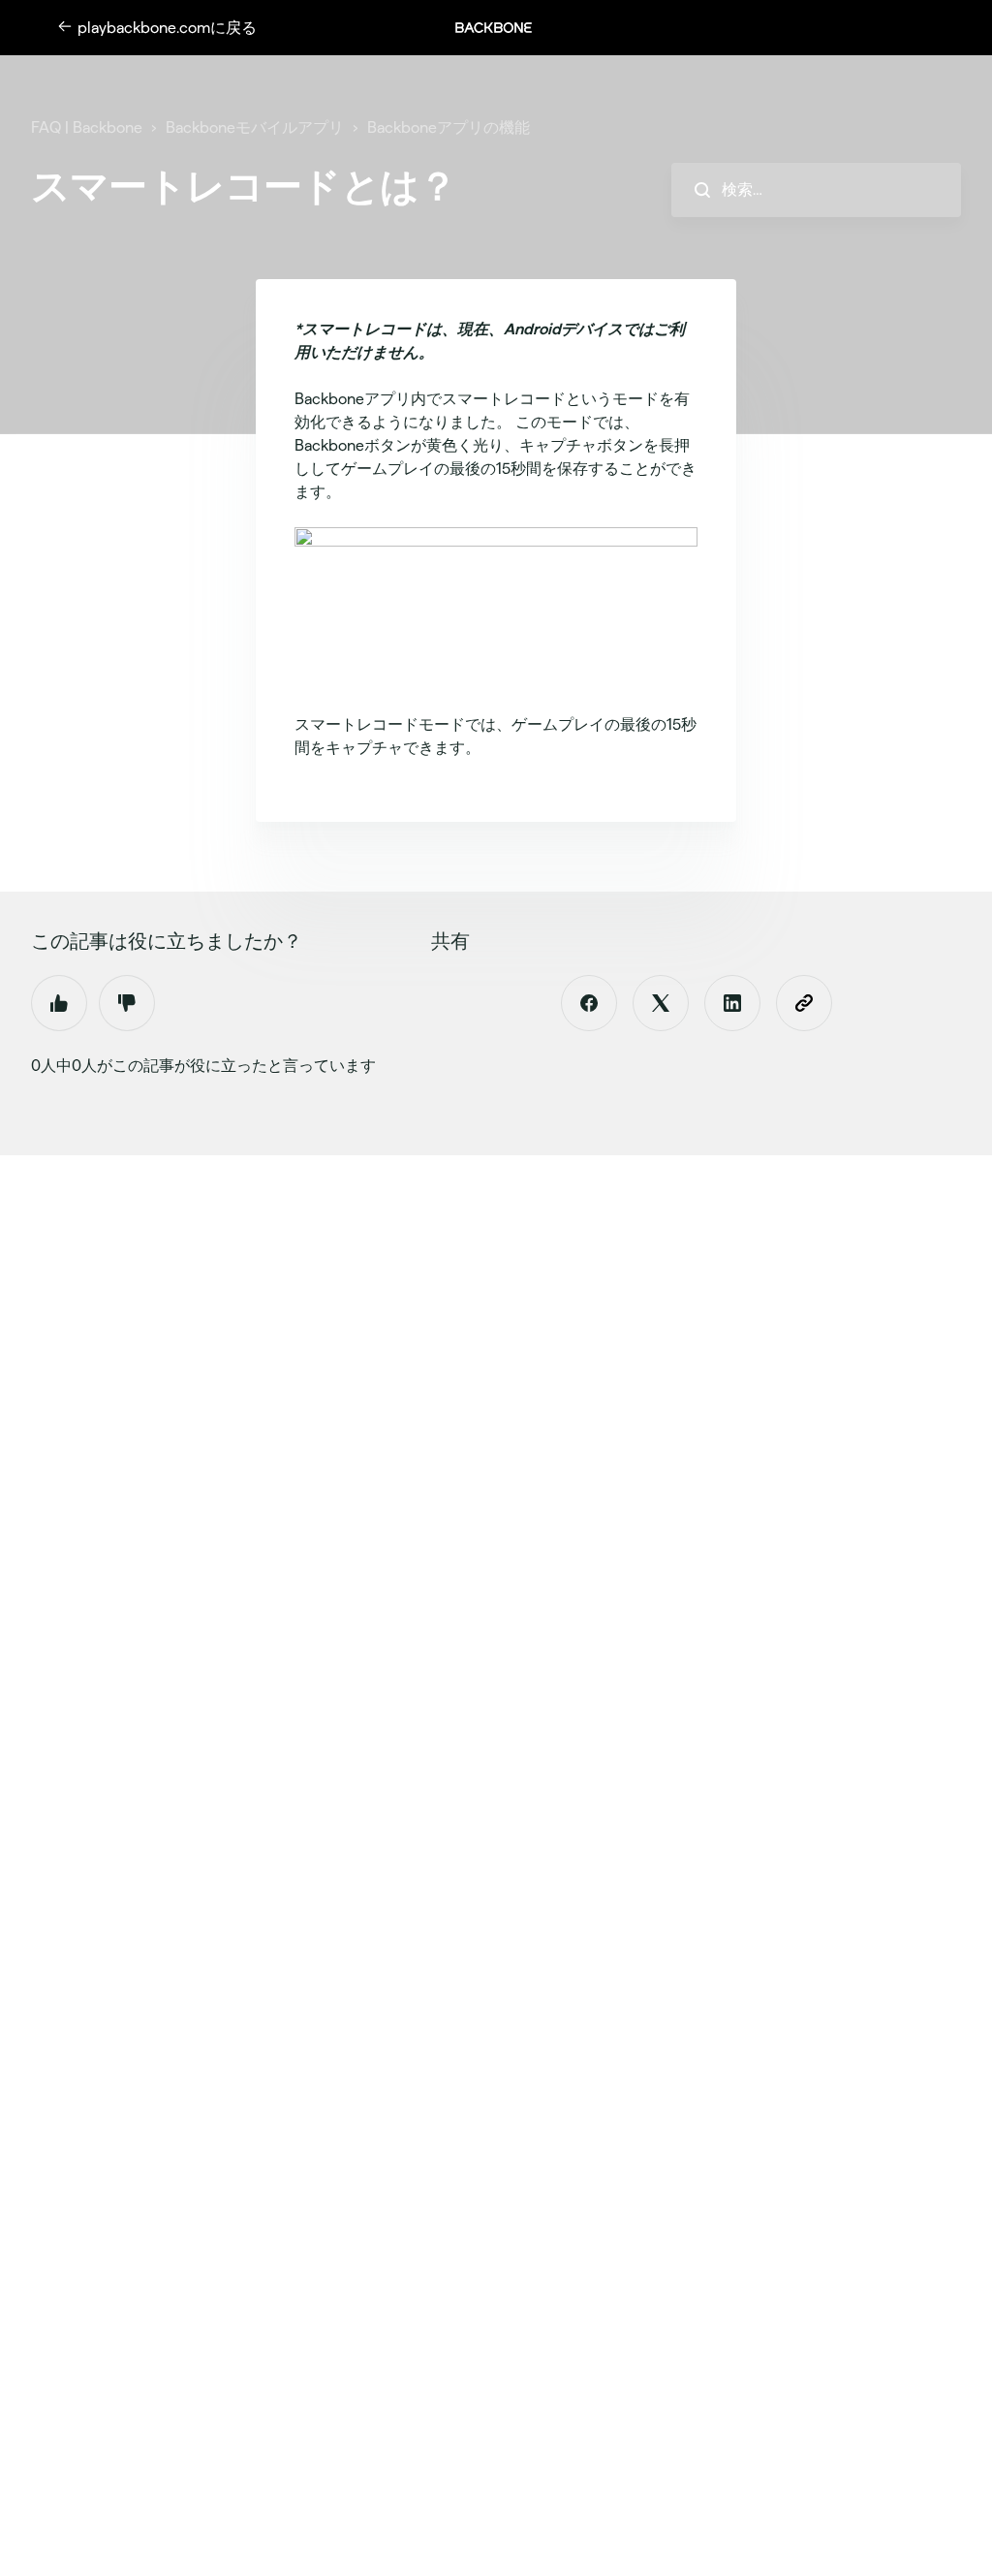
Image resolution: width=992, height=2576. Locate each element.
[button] (504, 28)
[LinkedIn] (732, 1003)
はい (59, 1003)
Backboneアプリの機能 (449, 127)
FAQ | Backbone (87, 127)
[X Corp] (661, 1003)
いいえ (127, 1003)
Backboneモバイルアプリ (255, 127)
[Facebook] (589, 1003)
